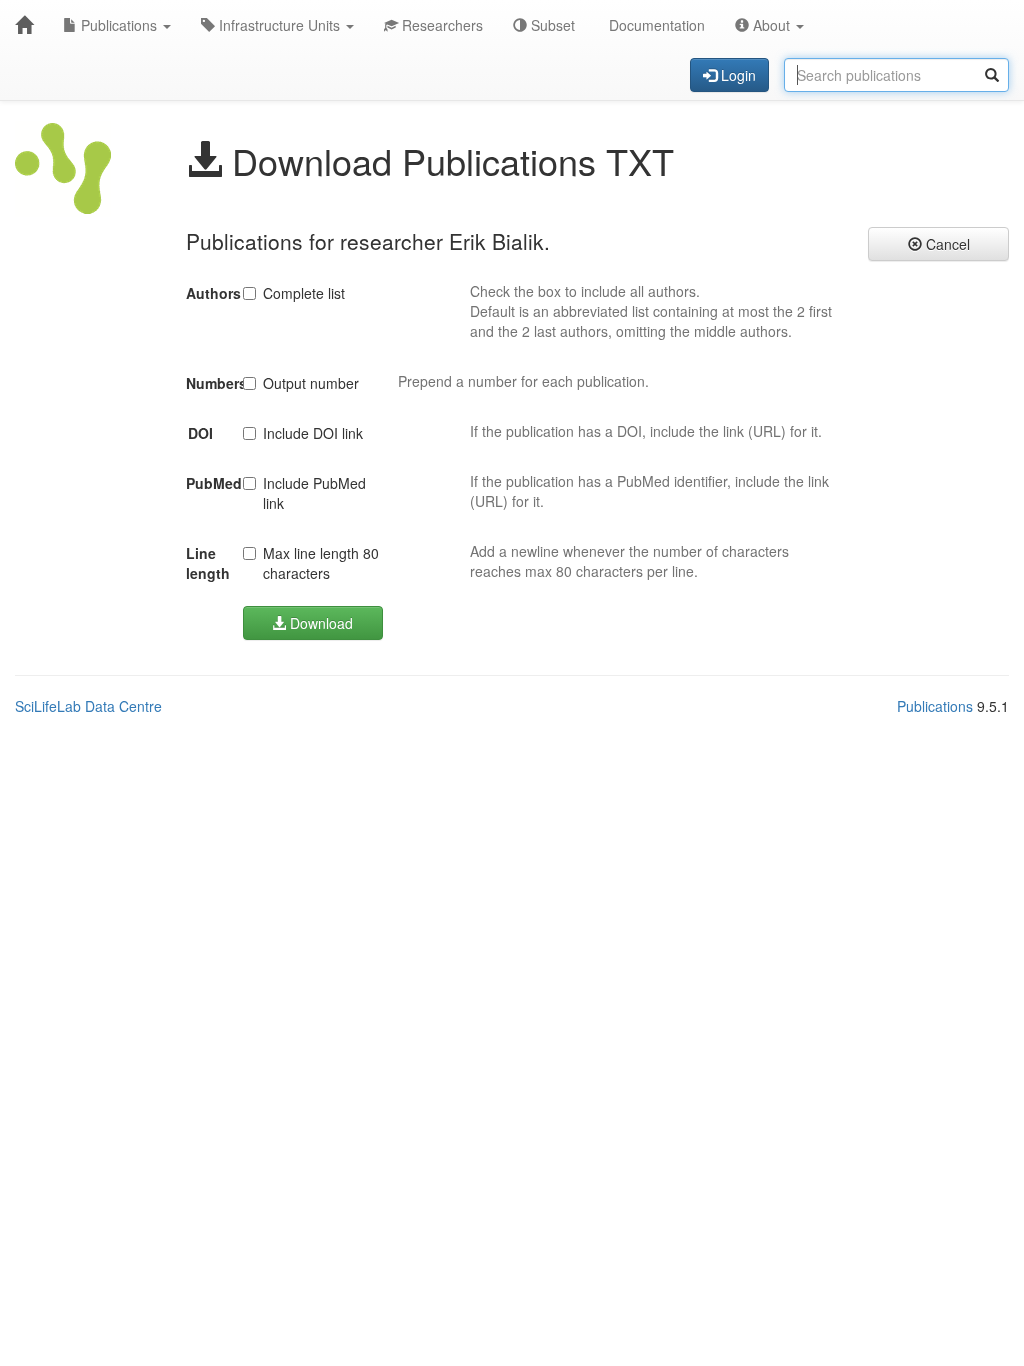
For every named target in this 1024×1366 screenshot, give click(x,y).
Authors (207, 293)
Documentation (655, 25)
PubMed (207, 483)
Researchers (440, 25)
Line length (207, 563)
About (771, 25)
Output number (311, 383)
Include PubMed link (314, 493)
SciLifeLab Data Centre (88, 706)
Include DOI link (313, 433)
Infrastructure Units (279, 25)
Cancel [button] (946, 244)
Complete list (304, 293)
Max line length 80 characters (321, 563)
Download (319, 623)
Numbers (207, 383)
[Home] (24, 25)
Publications (119, 25)
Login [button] (736, 75)
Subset (551, 25)
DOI (200, 433)
